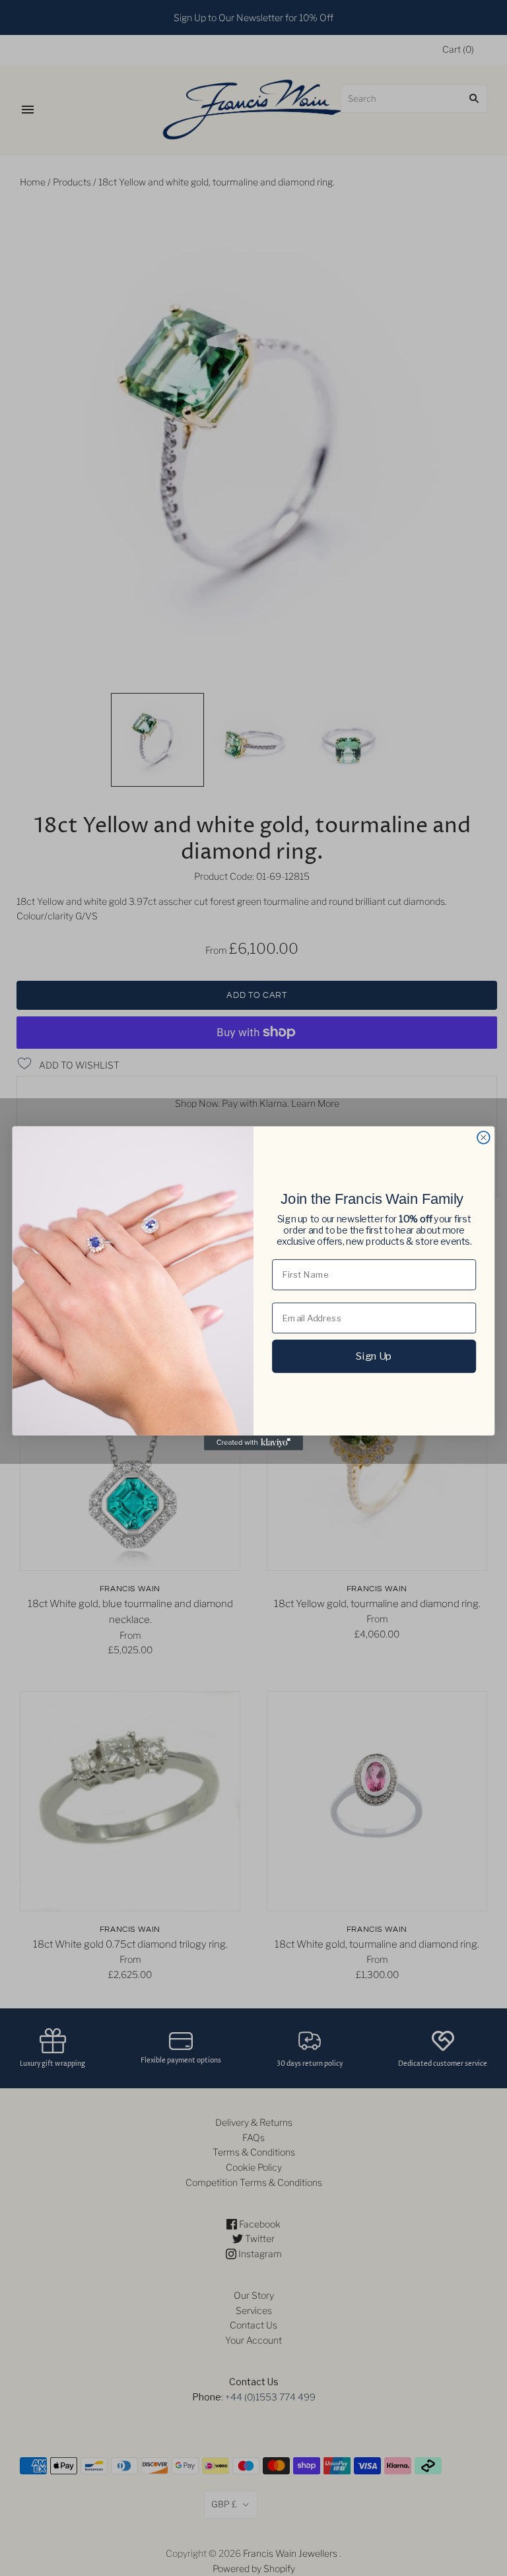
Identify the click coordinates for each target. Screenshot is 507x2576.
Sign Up (374, 1356)
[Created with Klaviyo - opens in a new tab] (253, 1442)
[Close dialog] (484, 1138)
